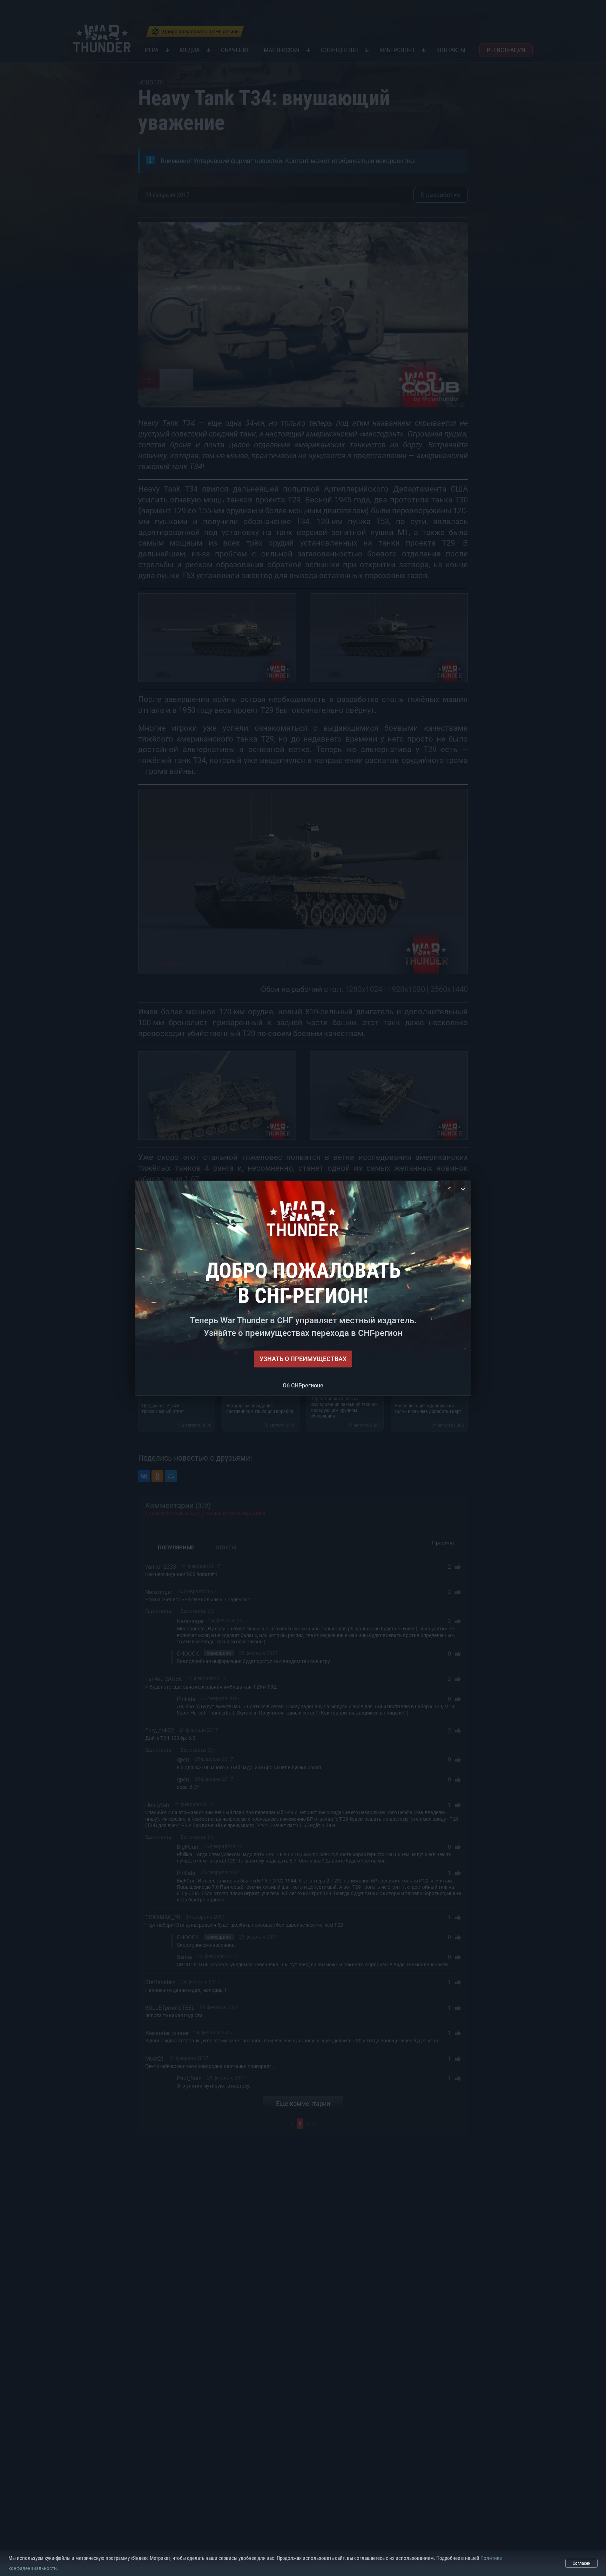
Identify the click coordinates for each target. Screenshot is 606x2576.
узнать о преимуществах (303, 1359)
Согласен (582, 2563)
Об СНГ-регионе (303, 1385)
